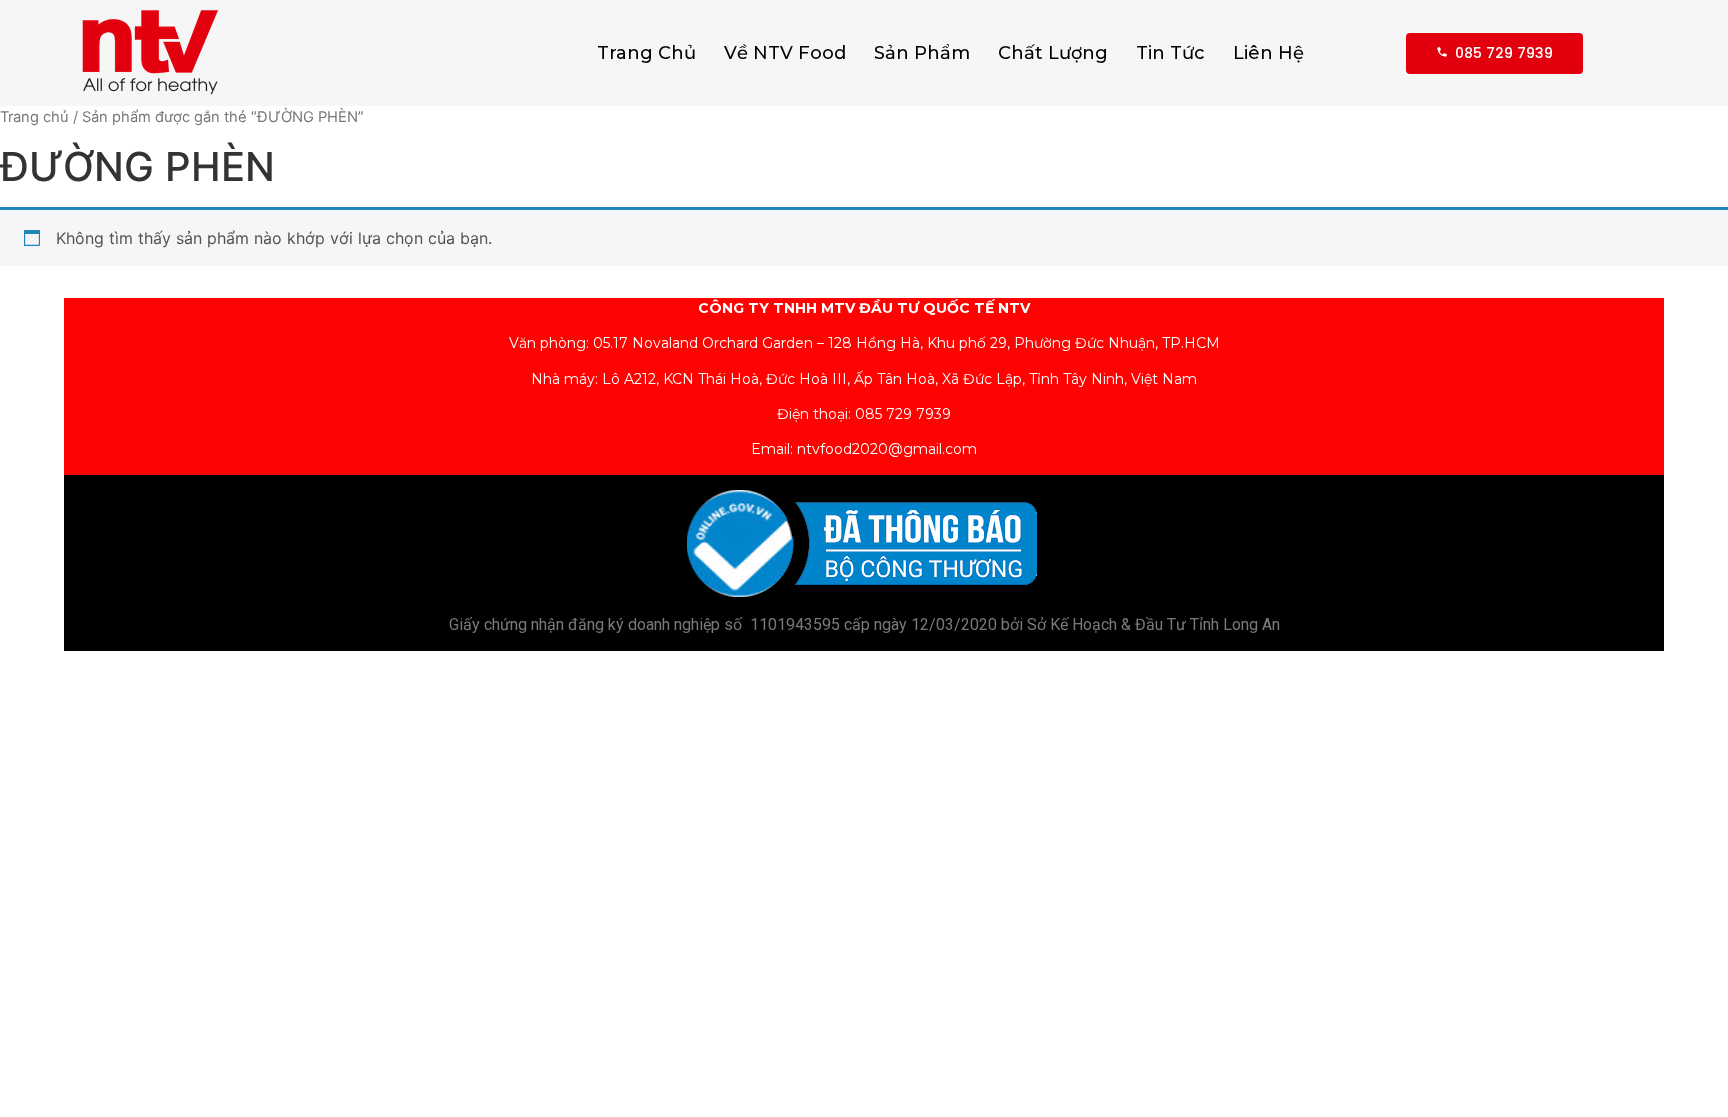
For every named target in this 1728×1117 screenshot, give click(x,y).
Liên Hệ (1268, 53)
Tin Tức (1170, 53)
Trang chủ (34, 117)
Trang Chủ (646, 53)
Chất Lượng (1053, 53)
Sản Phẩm (922, 53)
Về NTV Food (785, 53)
